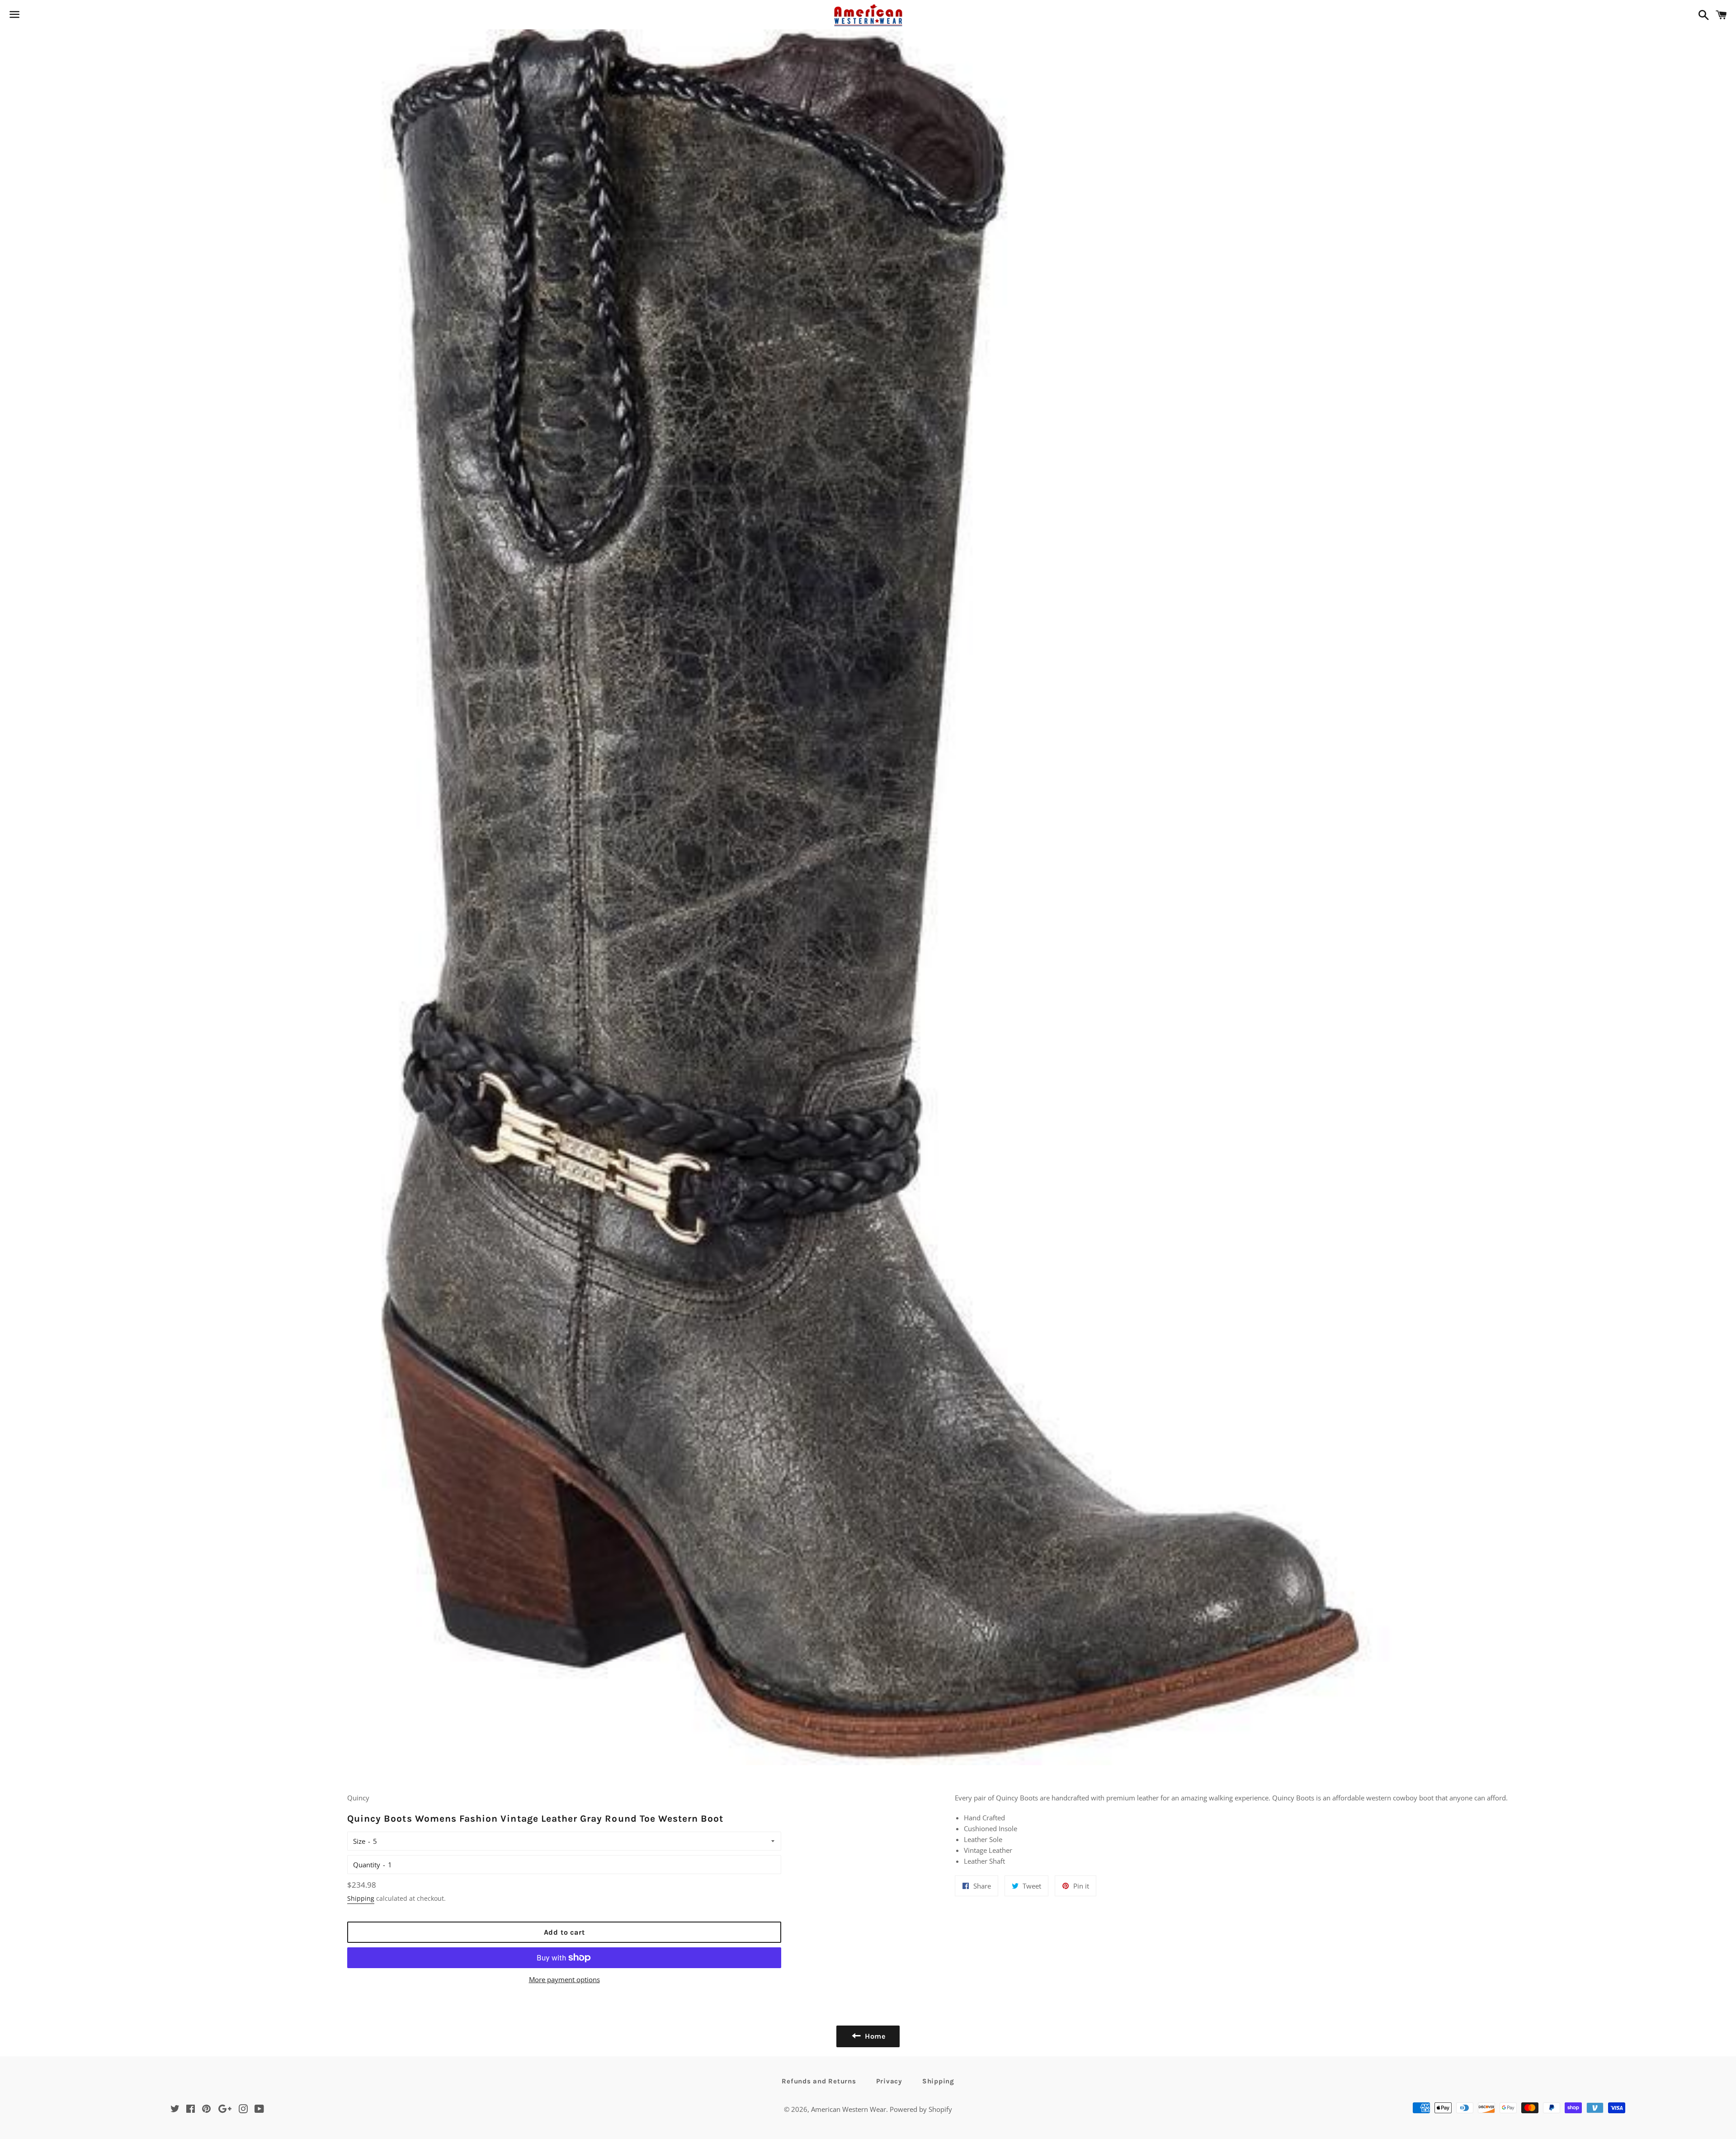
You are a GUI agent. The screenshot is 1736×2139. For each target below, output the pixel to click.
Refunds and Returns (819, 2081)
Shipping (361, 1898)
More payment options (564, 1979)
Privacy (889, 2081)
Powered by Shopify (921, 2109)
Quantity (367, 1865)
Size (359, 1841)
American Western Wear (849, 2109)
